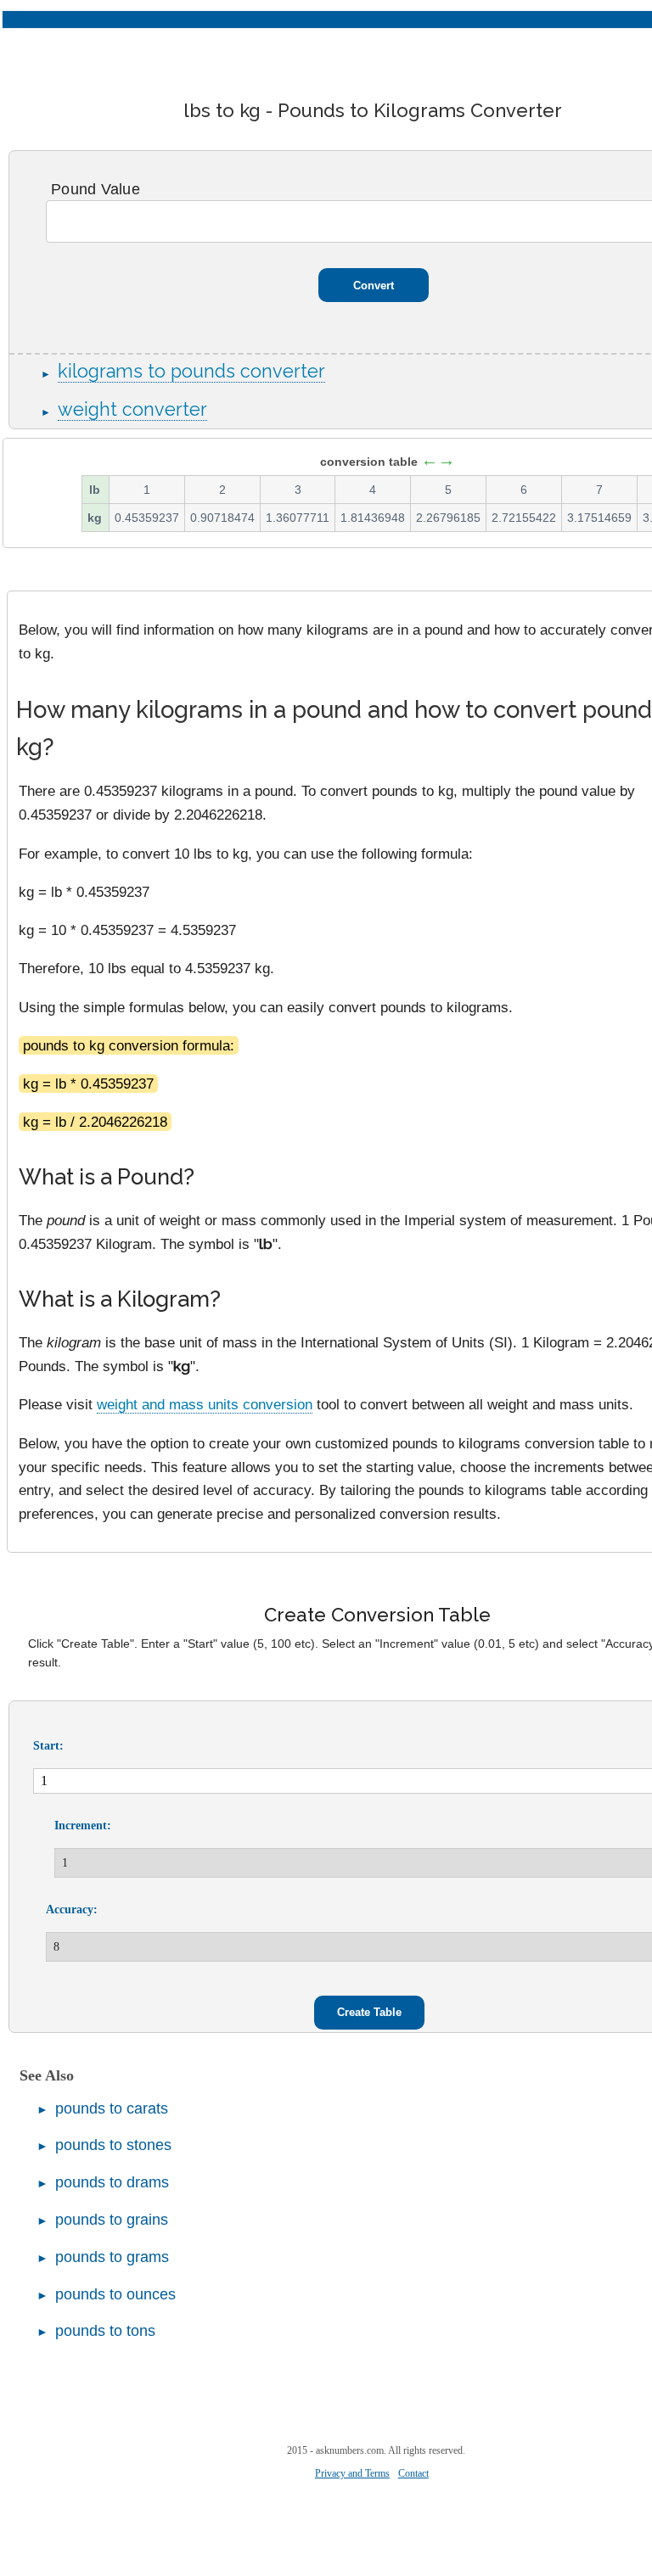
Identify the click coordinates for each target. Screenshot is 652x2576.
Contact (413, 2473)
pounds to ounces (115, 2294)
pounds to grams (112, 2257)
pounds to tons (105, 2331)
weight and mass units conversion (205, 1404)
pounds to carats (112, 2108)
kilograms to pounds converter (191, 371)
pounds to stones (113, 2145)
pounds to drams (112, 2182)
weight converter (132, 409)
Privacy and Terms (352, 2473)
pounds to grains (112, 2220)
